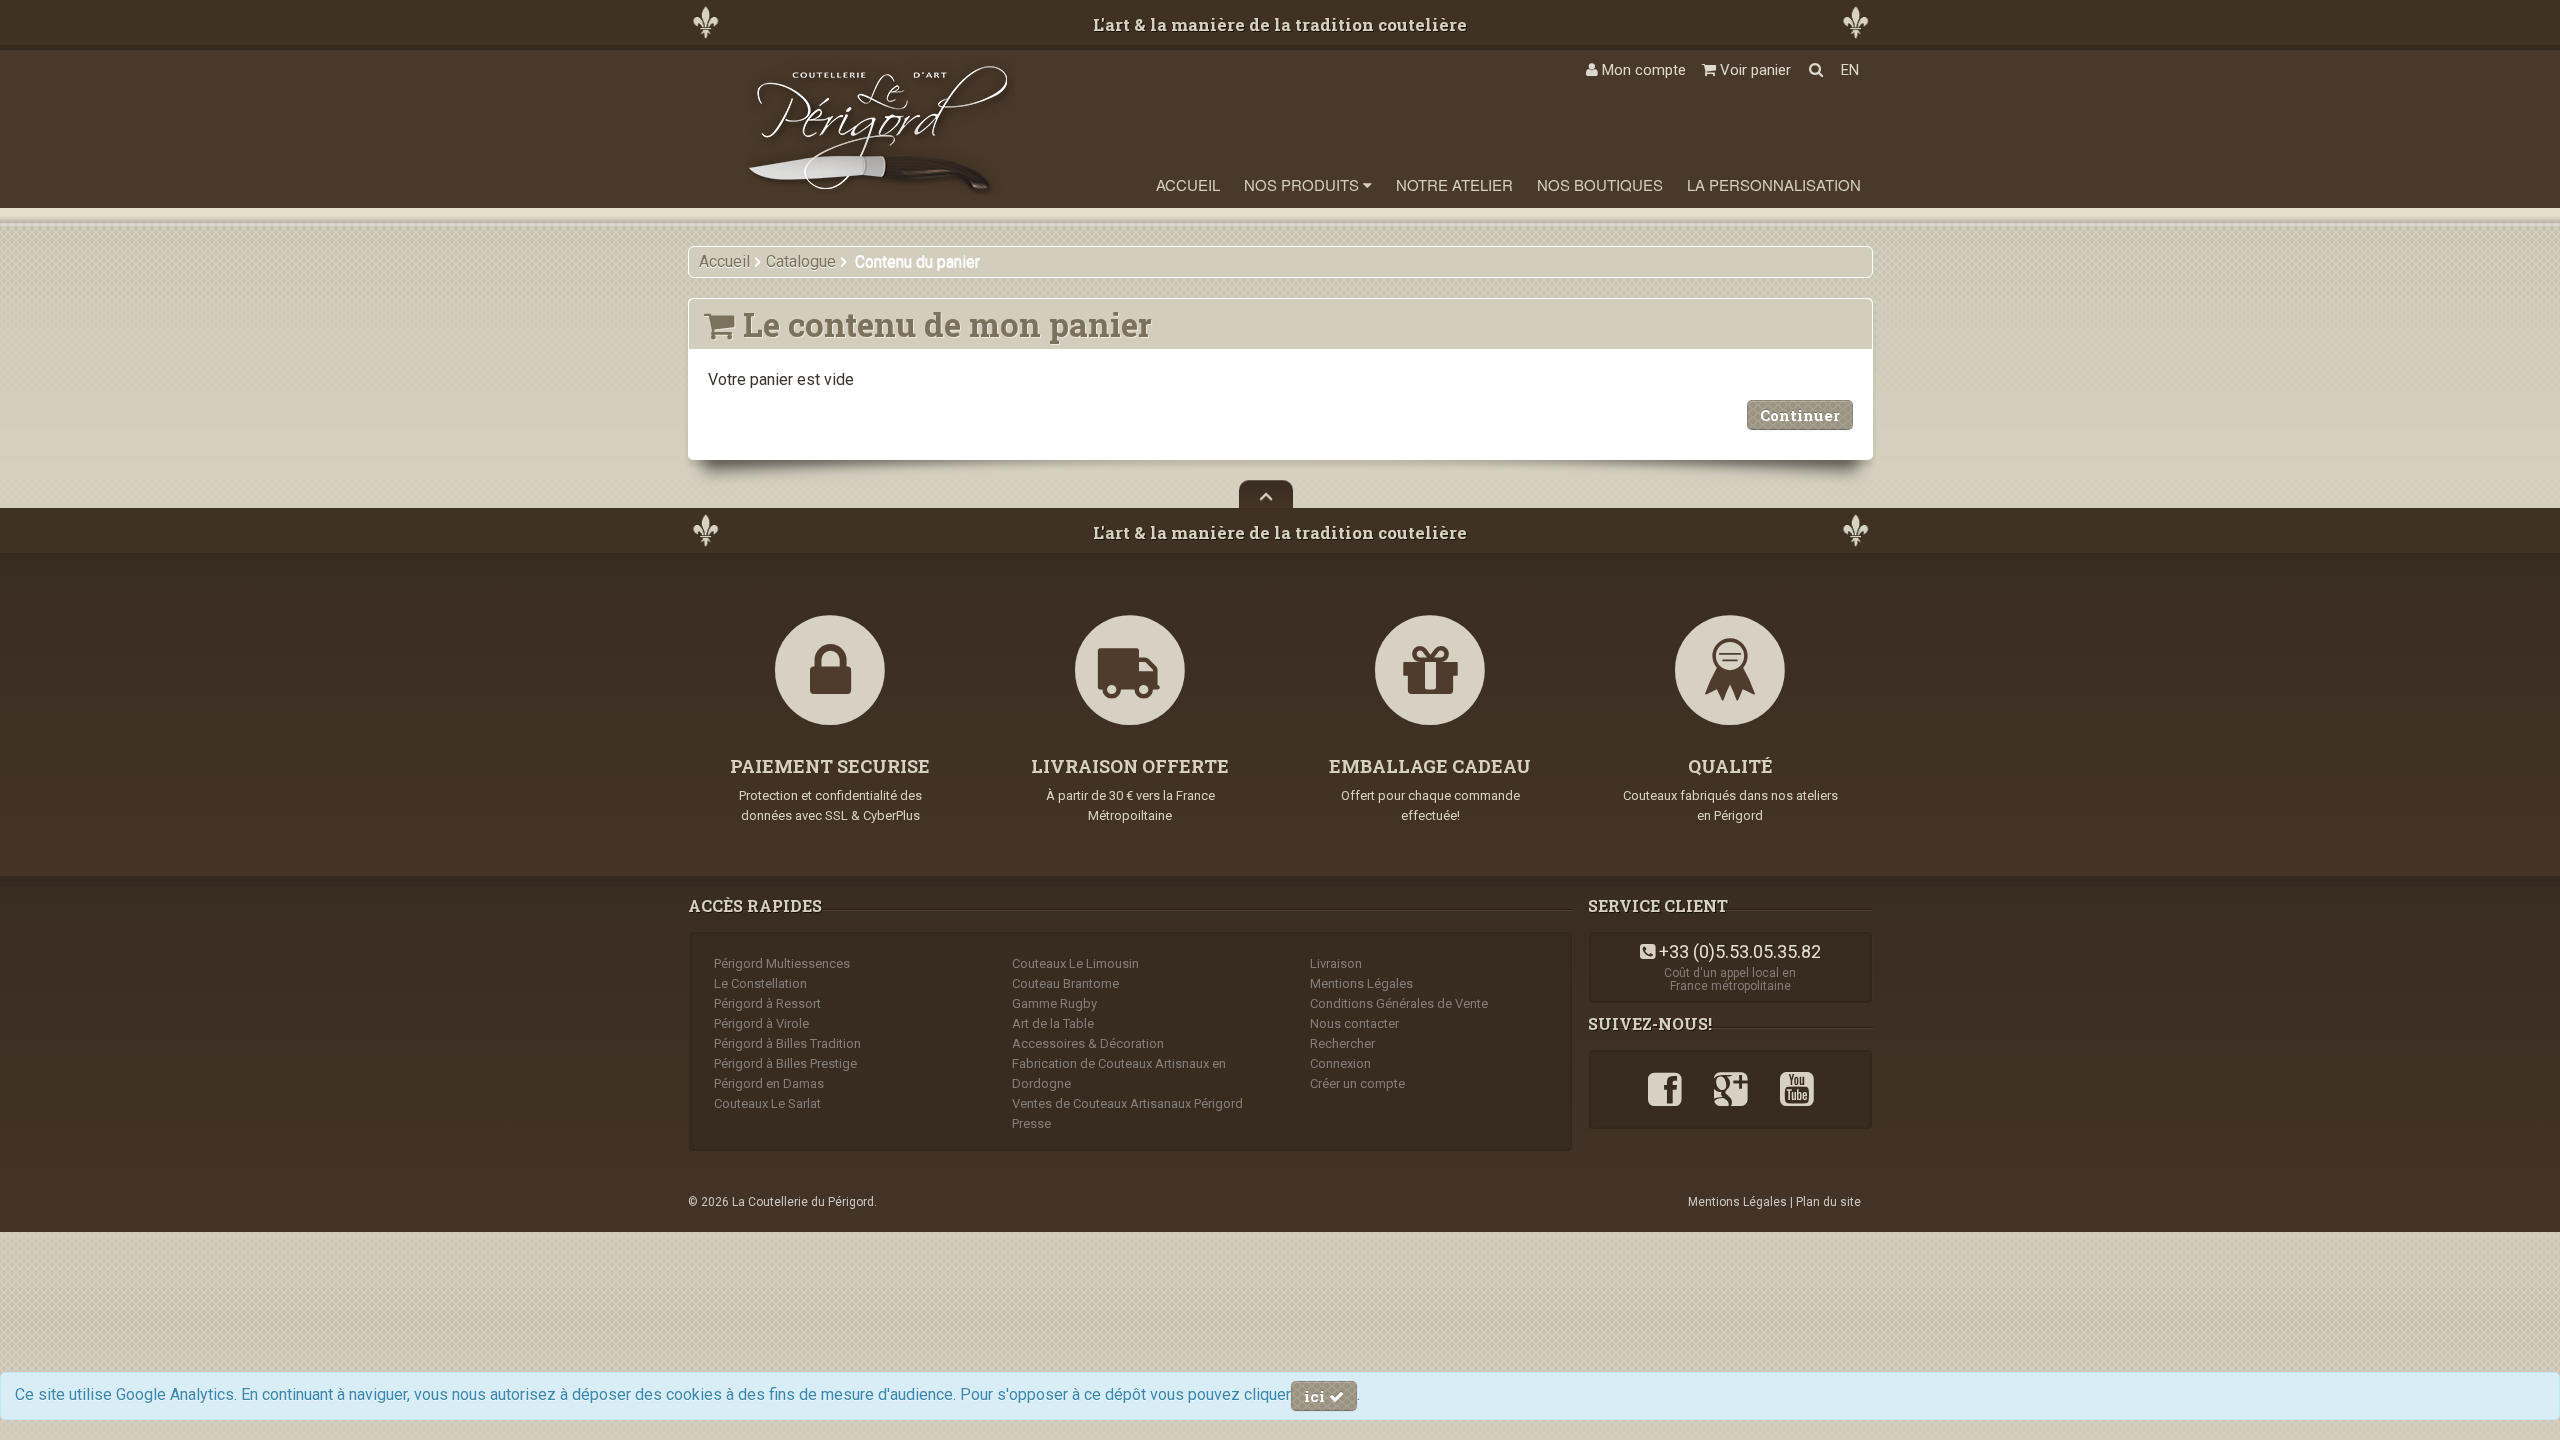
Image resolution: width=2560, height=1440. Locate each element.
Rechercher (1342, 1043)
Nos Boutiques (1600, 184)
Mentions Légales (1361, 983)
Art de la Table (1053, 1023)
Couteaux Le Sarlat (767, 1103)
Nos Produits (1303, 184)
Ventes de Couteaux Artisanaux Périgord (1127, 1103)
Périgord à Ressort (767, 1003)
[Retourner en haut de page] (1266, 494)
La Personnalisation (1774, 184)
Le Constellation (760, 983)
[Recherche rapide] (1816, 70)
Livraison (1336, 963)
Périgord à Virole (761, 1023)
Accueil (1188, 184)
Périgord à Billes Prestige (785, 1063)
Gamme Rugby (1054, 1003)
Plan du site (1828, 1202)
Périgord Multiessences (782, 963)
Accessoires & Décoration (1088, 1043)
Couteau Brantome (1065, 983)
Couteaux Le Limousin (1075, 963)
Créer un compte (1357, 1083)
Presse (1031, 1123)
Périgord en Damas (769, 1083)
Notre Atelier (1454, 184)
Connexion (1340, 1063)
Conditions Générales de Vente (1399, 1003)
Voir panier (1753, 70)
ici (1316, 1396)
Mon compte (1642, 70)
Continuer (1800, 415)
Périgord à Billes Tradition (787, 1043)
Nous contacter (1354, 1023)
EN (1850, 70)
